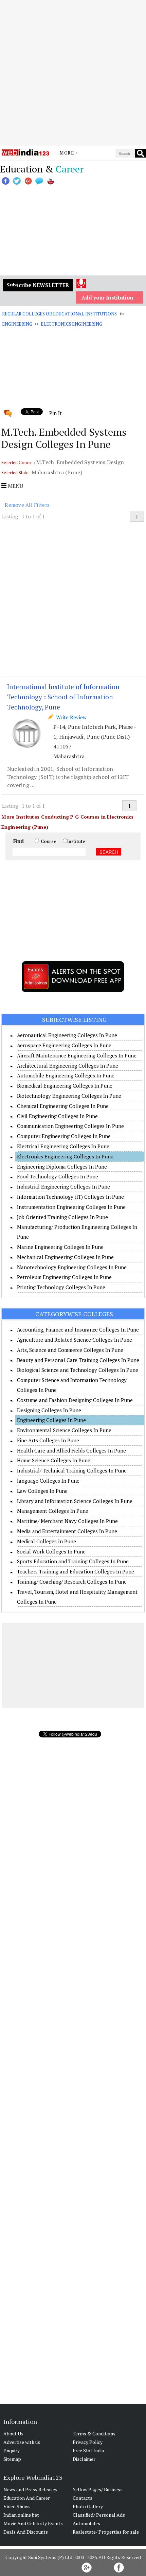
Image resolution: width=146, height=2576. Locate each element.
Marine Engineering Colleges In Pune (60, 1247)
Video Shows (17, 2506)
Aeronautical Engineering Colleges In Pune (67, 1035)
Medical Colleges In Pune (47, 1541)
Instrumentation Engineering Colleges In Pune (71, 1207)
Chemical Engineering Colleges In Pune (63, 1106)
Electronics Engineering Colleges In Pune (65, 1156)
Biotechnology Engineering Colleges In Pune (69, 1096)
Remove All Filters (27, 505)
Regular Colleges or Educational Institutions (59, 314)
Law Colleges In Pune (42, 1491)
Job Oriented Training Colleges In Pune (62, 1217)
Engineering (17, 324)
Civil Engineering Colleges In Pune (57, 1116)
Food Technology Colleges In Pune (58, 1176)
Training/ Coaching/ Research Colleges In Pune (72, 1582)
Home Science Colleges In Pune (54, 1460)
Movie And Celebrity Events (33, 2523)
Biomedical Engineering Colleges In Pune (65, 1086)
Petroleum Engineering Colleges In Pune (64, 1277)
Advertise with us (22, 2442)
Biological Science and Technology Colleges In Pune (78, 1370)
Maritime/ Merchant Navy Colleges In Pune (67, 1521)
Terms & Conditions (94, 2434)
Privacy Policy (88, 2442)
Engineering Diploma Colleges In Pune (62, 1167)
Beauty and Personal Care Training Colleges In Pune (78, 1360)
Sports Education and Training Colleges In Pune (73, 1561)
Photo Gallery (88, 2506)
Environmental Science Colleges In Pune (64, 1430)
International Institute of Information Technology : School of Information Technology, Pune (63, 697)
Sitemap (12, 2459)
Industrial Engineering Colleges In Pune (63, 1187)
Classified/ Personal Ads (99, 2515)
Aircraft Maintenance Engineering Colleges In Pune (77, 1055)
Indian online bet (21, 2515)
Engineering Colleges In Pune (51, 1420)
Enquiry (12, 2450)
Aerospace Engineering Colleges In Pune (64, 1045)
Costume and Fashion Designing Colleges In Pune (75, 1400)
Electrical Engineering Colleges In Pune (63, 1146)
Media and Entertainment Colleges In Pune (67, 1531)
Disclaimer (84, 2459)
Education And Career (27, 2498)
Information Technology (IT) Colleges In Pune (70, 1197)
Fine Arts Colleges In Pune (48, 1440)
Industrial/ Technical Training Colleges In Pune (72, 1470)
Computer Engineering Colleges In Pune (64, 1136)
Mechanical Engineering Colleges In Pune (65, 1257)
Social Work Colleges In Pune (51, 1551)
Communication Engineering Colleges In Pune (70, 1126)
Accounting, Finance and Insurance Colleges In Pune (78, 1330)
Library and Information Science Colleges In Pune (75, 1501)
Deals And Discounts (26, 2532)
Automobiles (86, 2523)
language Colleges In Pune (48, 1481)
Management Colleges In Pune (53, 1511)
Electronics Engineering (71, 324)
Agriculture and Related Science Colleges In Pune (75, 1340)
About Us (13, 2434)
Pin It (55, 413)
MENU (15, 486)
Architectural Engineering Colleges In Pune (68, 1066)
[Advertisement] (73, 73)
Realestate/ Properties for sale (106, 2532)
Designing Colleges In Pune (49, 1410)
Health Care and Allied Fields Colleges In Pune (71, 1450)
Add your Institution (107, 297)
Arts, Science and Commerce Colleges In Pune (70, 1350)
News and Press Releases (30, 2489)
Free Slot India (88, 2450)
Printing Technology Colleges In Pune (61, 1287)
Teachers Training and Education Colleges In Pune (76, 1571)
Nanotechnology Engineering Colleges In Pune (72, 1267)
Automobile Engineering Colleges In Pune (66, 1075)
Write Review (70, 717)
